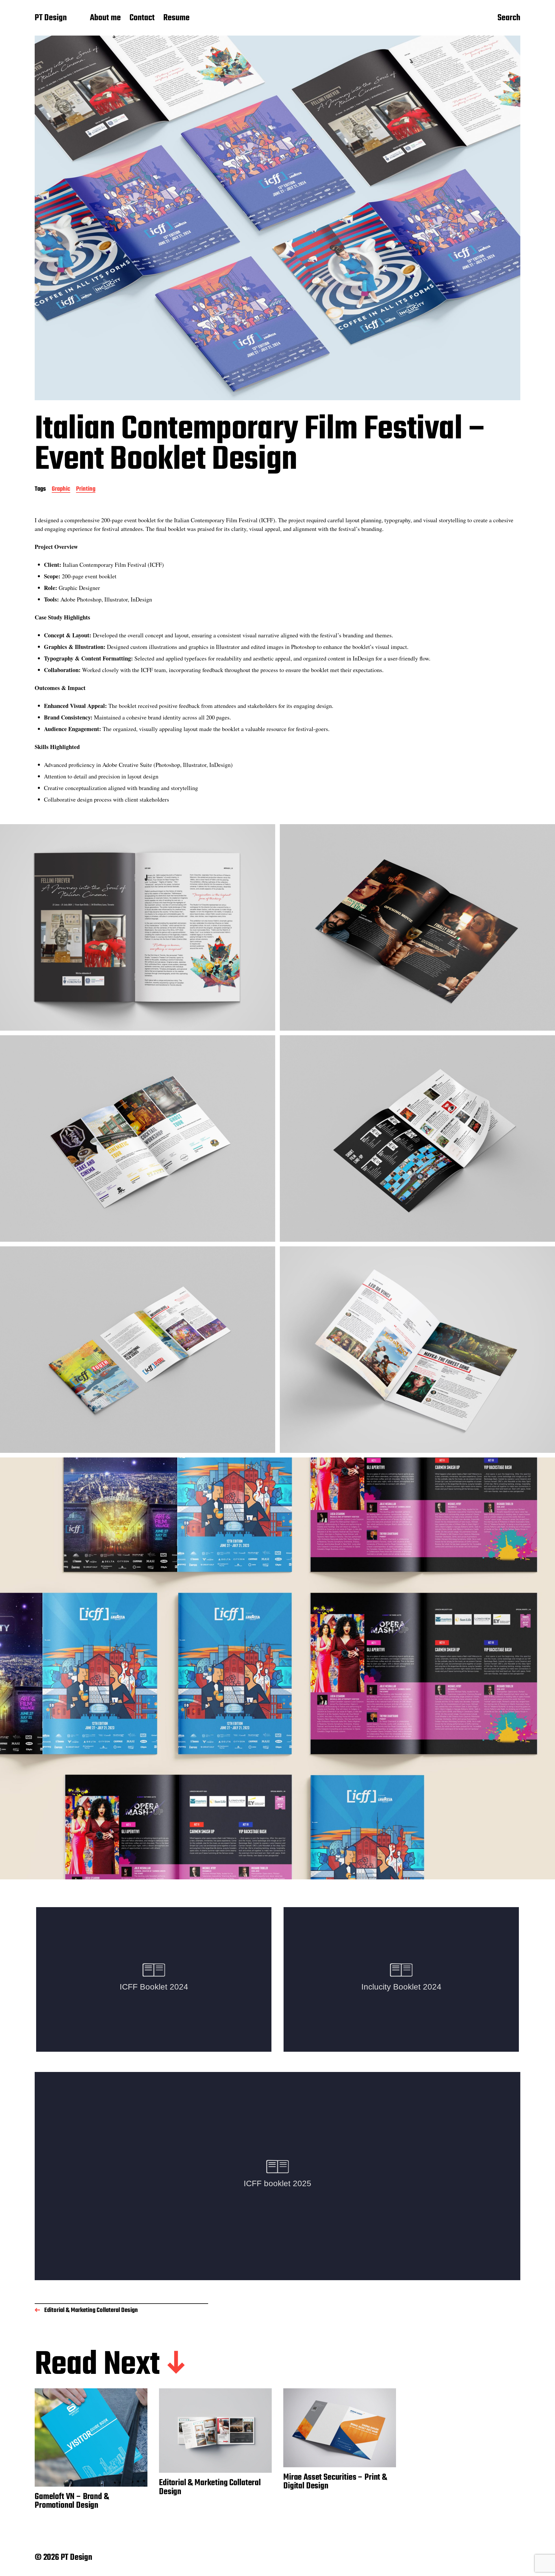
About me (105, 18)
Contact (142, 18)
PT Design (51, 18)
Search (509, 18)
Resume (176, 18)
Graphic (61, 489)
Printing (86, 489)
